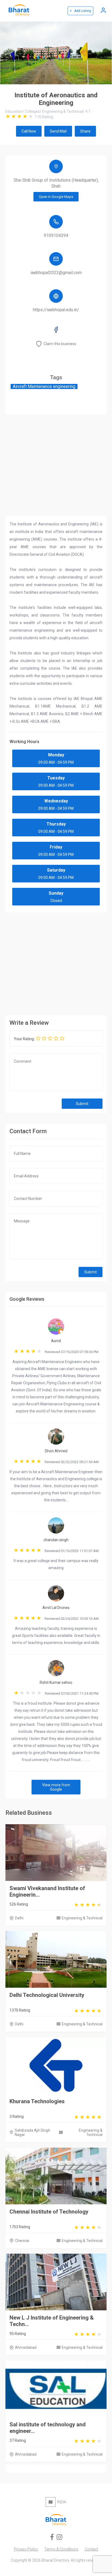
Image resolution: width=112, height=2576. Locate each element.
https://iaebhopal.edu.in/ (56, 310)
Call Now (29, 131)
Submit (82, 1104)
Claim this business (60, 344)
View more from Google (56, 1787)
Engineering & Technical (82, 1918)
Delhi (19, 1918)
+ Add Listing (80, 11)
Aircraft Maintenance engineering (44, 386)
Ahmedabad (26, 2347)
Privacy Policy (26, 2549)
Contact (91, 2549)
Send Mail (58, 131)
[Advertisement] (56, 962)
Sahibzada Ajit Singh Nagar (32, 2132)
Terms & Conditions (61, 2549)
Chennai (22, 2241)
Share (85, 131)
